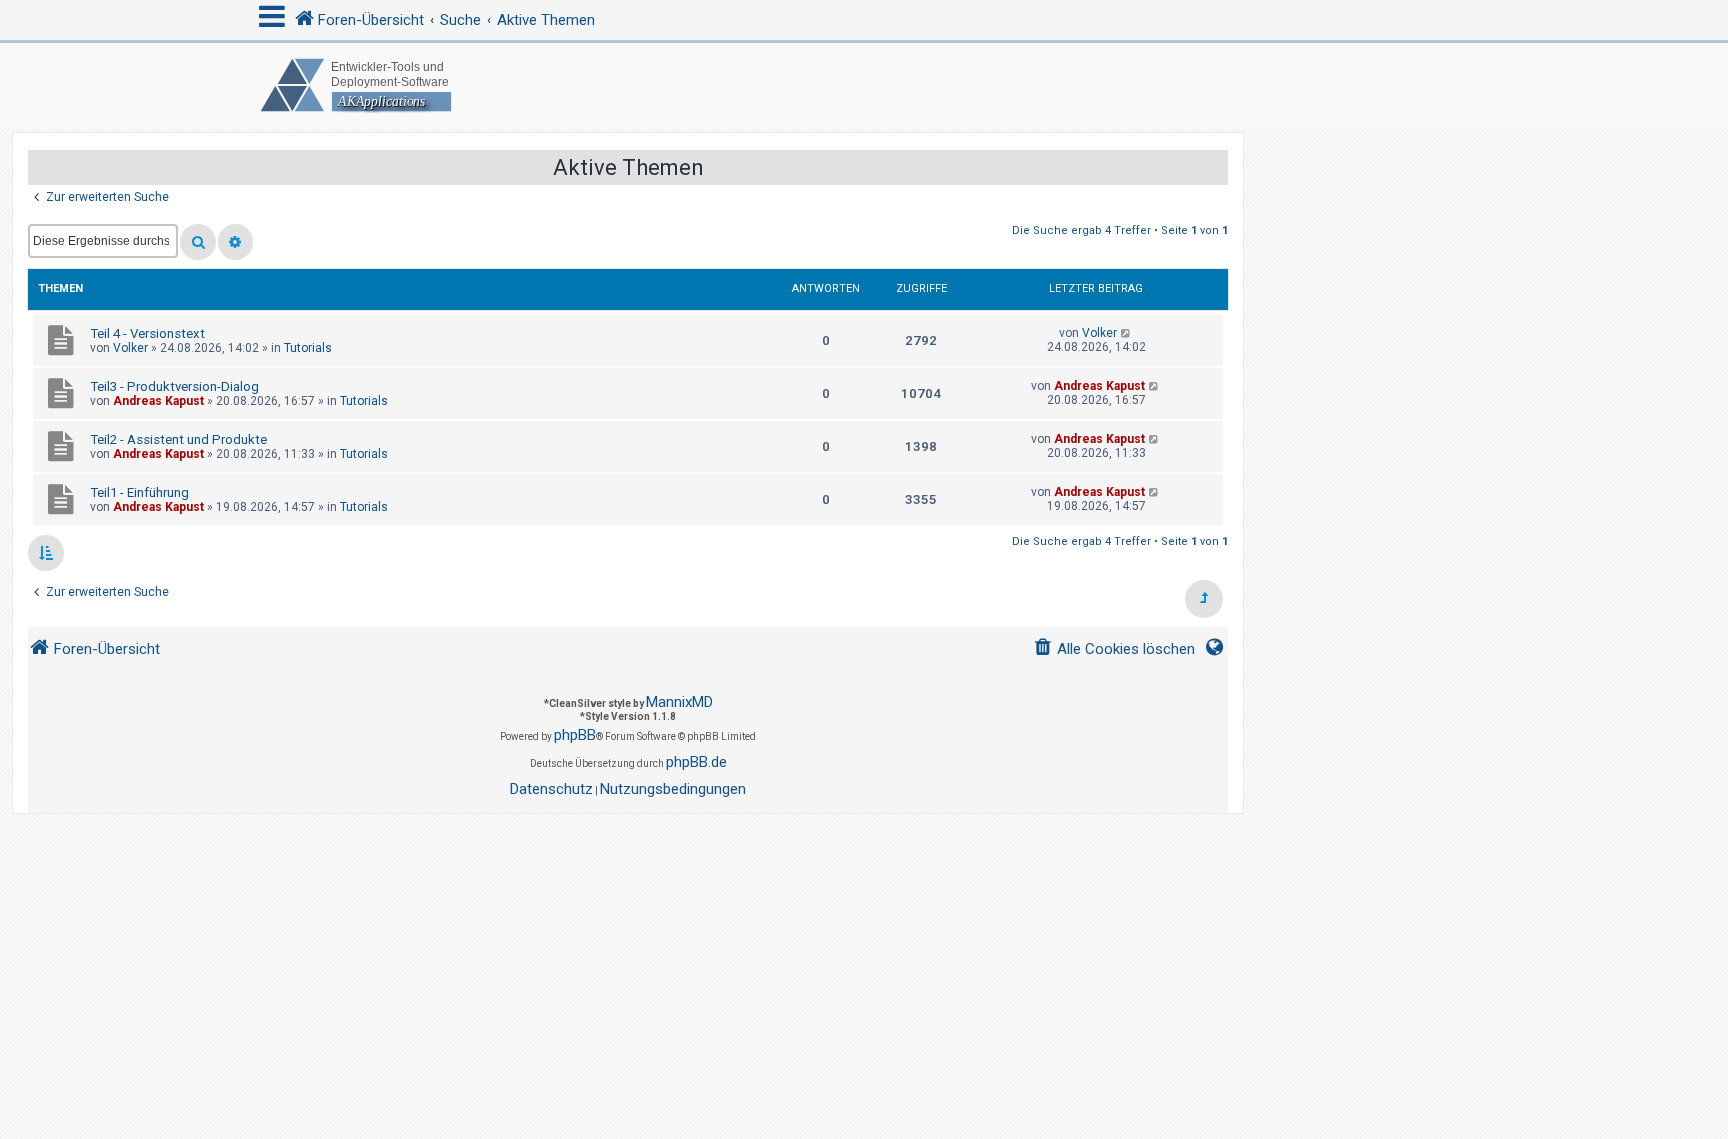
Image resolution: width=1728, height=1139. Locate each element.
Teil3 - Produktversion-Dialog (174, 386)
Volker (130, 348)
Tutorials (308, 348)
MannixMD (679, 702)
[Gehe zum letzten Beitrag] (1126, 333)
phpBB (575, 735)
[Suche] (198, 242)
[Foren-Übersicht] (864, 85)
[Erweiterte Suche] (235, 242)
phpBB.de (696, 762)
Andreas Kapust (158, 401)
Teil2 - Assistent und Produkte (178, 439)
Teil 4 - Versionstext (147, 333)
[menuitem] (1114, 649)
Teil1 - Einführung (139, 492)
